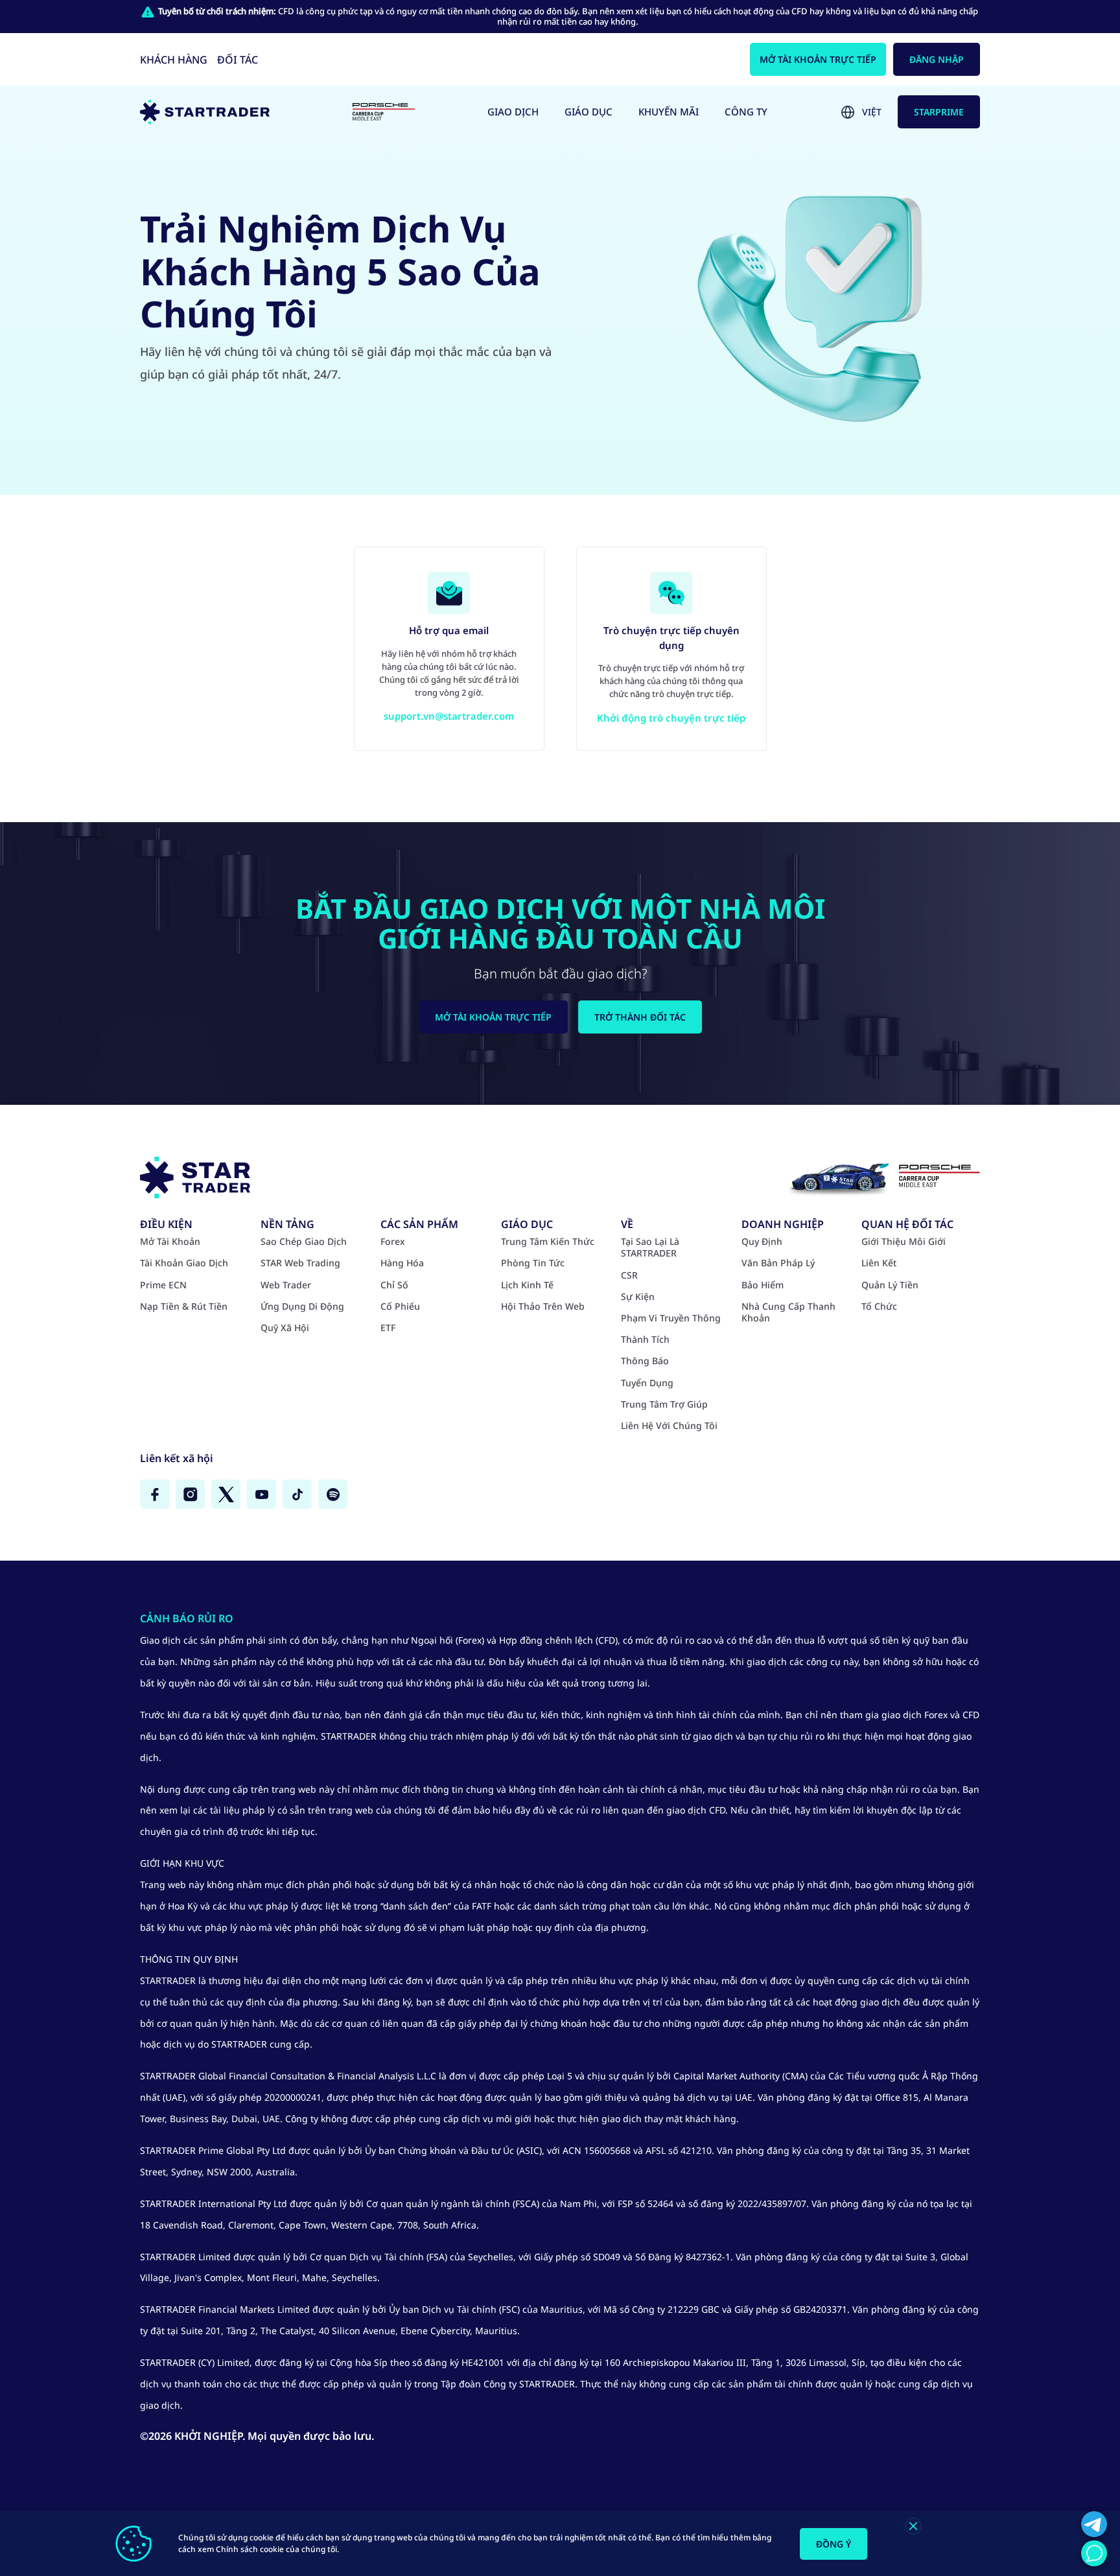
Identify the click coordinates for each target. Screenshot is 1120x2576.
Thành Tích (645, 1340)
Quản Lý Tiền (890, 1285)
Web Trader (286, 1285)
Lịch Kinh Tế (527, 1285)
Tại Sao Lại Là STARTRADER (650, 1247)
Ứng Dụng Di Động (302, 1306)
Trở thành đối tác (640, 1017)
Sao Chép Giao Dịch (304, 1242)
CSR (629, 1275)
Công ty (746, 112)
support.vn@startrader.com (449, 716)
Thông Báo (645, 1361)
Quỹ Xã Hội (285, 1328)
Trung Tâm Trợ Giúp (664, 1404)
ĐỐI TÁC (238, 60)
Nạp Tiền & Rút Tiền (184, 1306)
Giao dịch (513, 112)
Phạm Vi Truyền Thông (671, 1318)
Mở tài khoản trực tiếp (818, 59)
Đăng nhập (937, 59)
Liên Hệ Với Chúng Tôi (669, 1426)
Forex (393, 1242)
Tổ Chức (879, 1306)
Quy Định (762, 1242)
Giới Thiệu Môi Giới (904, 1242)
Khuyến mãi (669, 112)
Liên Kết (879, 1263)
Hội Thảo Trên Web (543, 1306)
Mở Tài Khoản (170, 1242)
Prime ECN (163, 1285)
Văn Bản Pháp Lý (778, 1263)
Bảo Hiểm (763, 1285)
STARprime (939, 112)
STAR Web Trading (300, 1263)
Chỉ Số (394, 1285)
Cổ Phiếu (400, 1306)
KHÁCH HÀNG (174, 60)
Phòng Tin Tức (533, 1263)
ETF (388, 1328)
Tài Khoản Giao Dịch (184, 1263)
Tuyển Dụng (647, 1383)
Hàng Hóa (402, 1263)
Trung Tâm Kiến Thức (548, 1242)
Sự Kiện (638, 1297)
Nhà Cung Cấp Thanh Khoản (788, 1312)
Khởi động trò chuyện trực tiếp (671, 718)
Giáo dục (589, 112)
